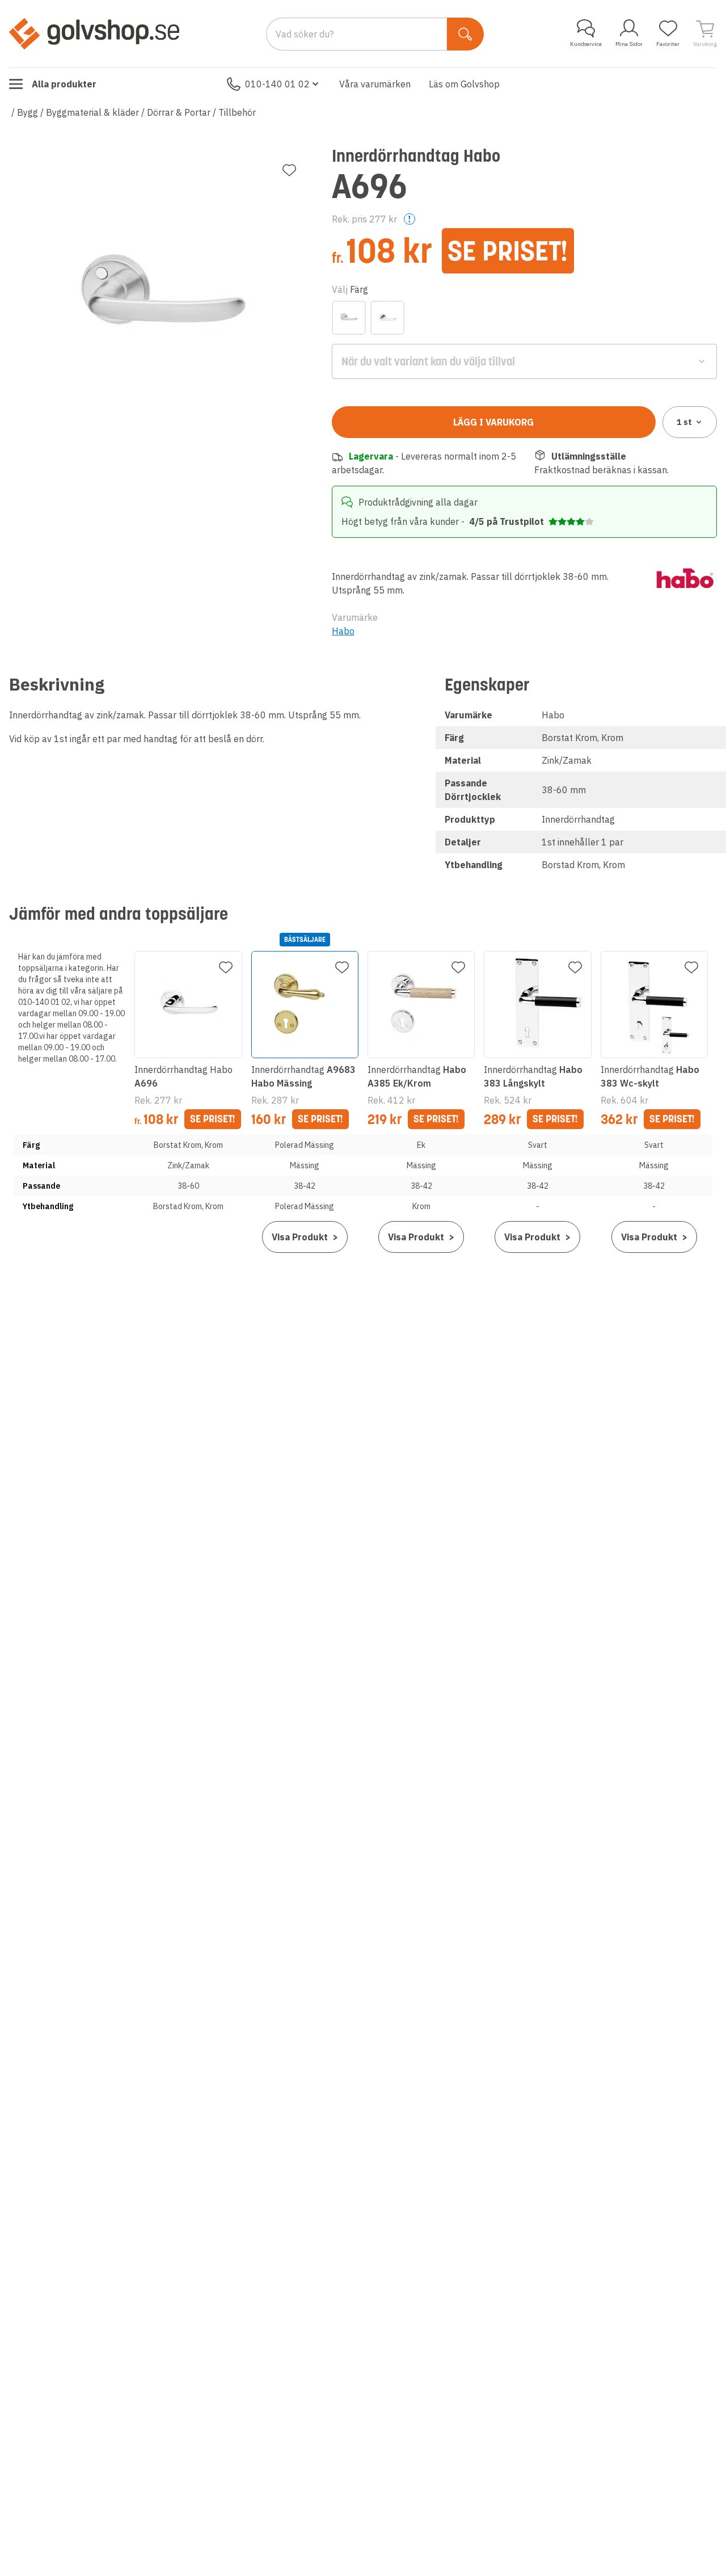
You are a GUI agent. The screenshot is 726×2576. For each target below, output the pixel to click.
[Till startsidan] (94, 33)
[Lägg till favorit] (289, 170)
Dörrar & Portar (179, 112)
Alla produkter (64, 84)
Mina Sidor (629, 44)
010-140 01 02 (277, 84)
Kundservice (586, 44)
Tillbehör (237, 112)
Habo (343, 631)
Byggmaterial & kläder (92, 112)
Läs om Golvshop (464, 84)
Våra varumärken (375, 84)
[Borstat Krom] (349, 318)
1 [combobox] (684, 422)
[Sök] (465, 34)
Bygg (28, 112)
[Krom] (387, 318)
